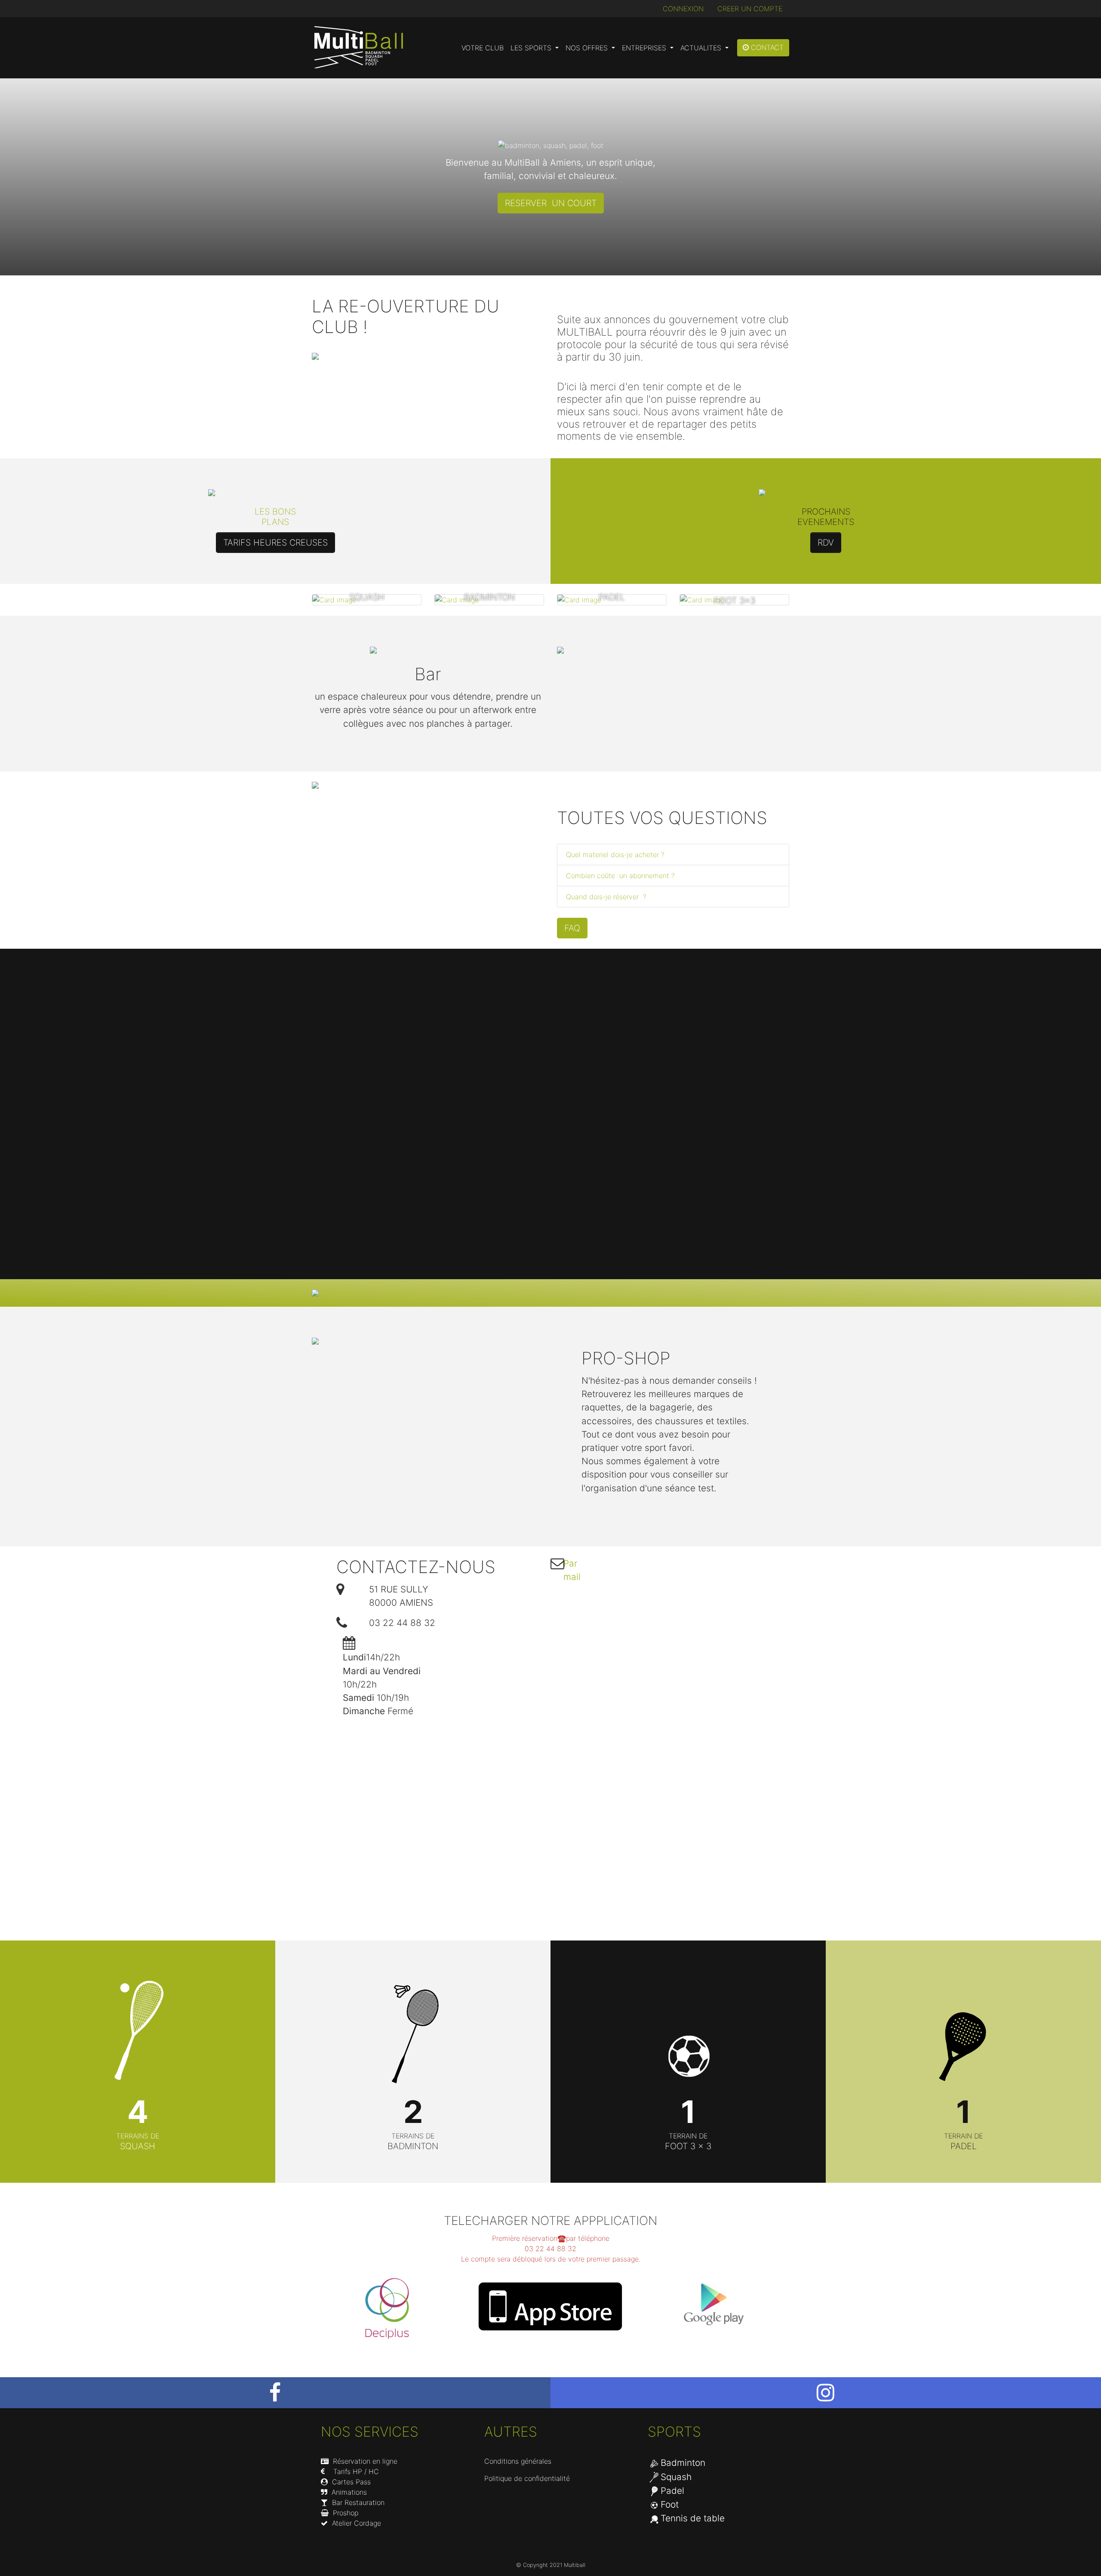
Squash (676, 2477)
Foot (670, 2504)
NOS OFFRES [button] (588, 48)
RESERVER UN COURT (551, 203)
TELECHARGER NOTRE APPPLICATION (550, 2221)
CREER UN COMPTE (750, 9)
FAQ (572, 928)
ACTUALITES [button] (702, 48)
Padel (672, 2491)
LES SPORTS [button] (532, 48)
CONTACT (766, 47)
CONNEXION (683, 9)
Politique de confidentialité (527, 2478)
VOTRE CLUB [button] (483, 48)
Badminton (683, 2463)
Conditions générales (518, 2461)
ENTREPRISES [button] (645, 48)
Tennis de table (693, 2518)
